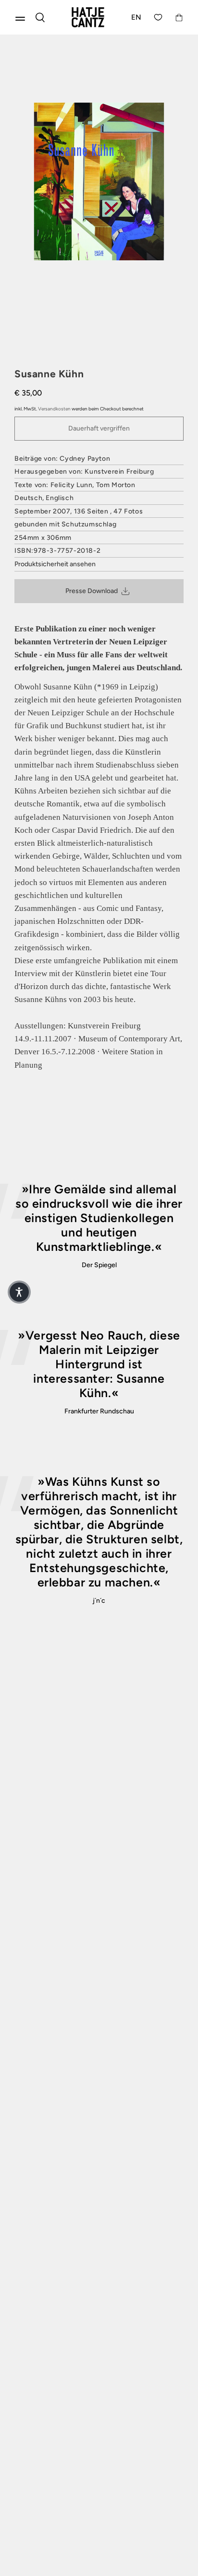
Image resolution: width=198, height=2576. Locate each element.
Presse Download (92, 591)
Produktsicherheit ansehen (55, 564)
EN (136, 17)
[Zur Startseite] (88, 17)
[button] (19, 1292)
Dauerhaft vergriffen (99, 428)
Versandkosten (54, 409)
